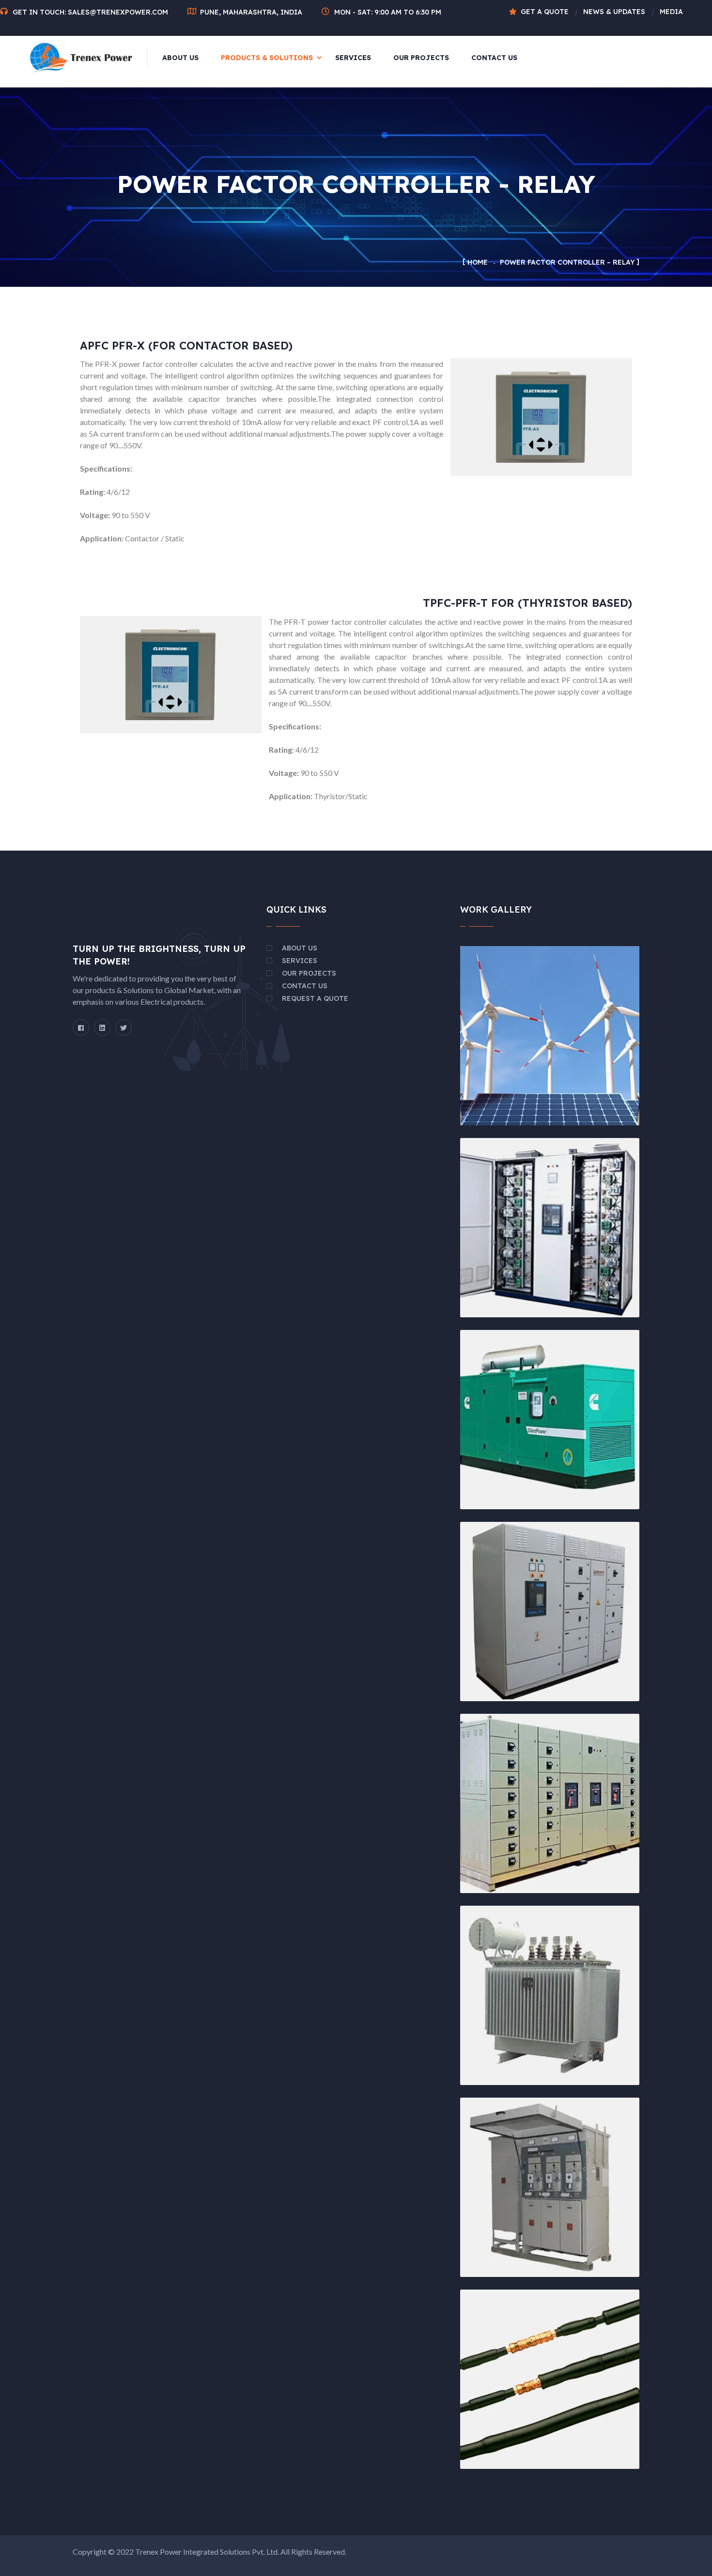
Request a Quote (315, 998)
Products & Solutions (267, 58)
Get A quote (545, 12)
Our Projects (421, 58)
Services (353, 58)
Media (671, 12)
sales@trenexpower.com (118, 12)
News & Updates (614, 12)
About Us (180, 58)
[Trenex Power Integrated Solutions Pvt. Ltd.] (81, 57)
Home (478, 262)
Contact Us (494, 58)
